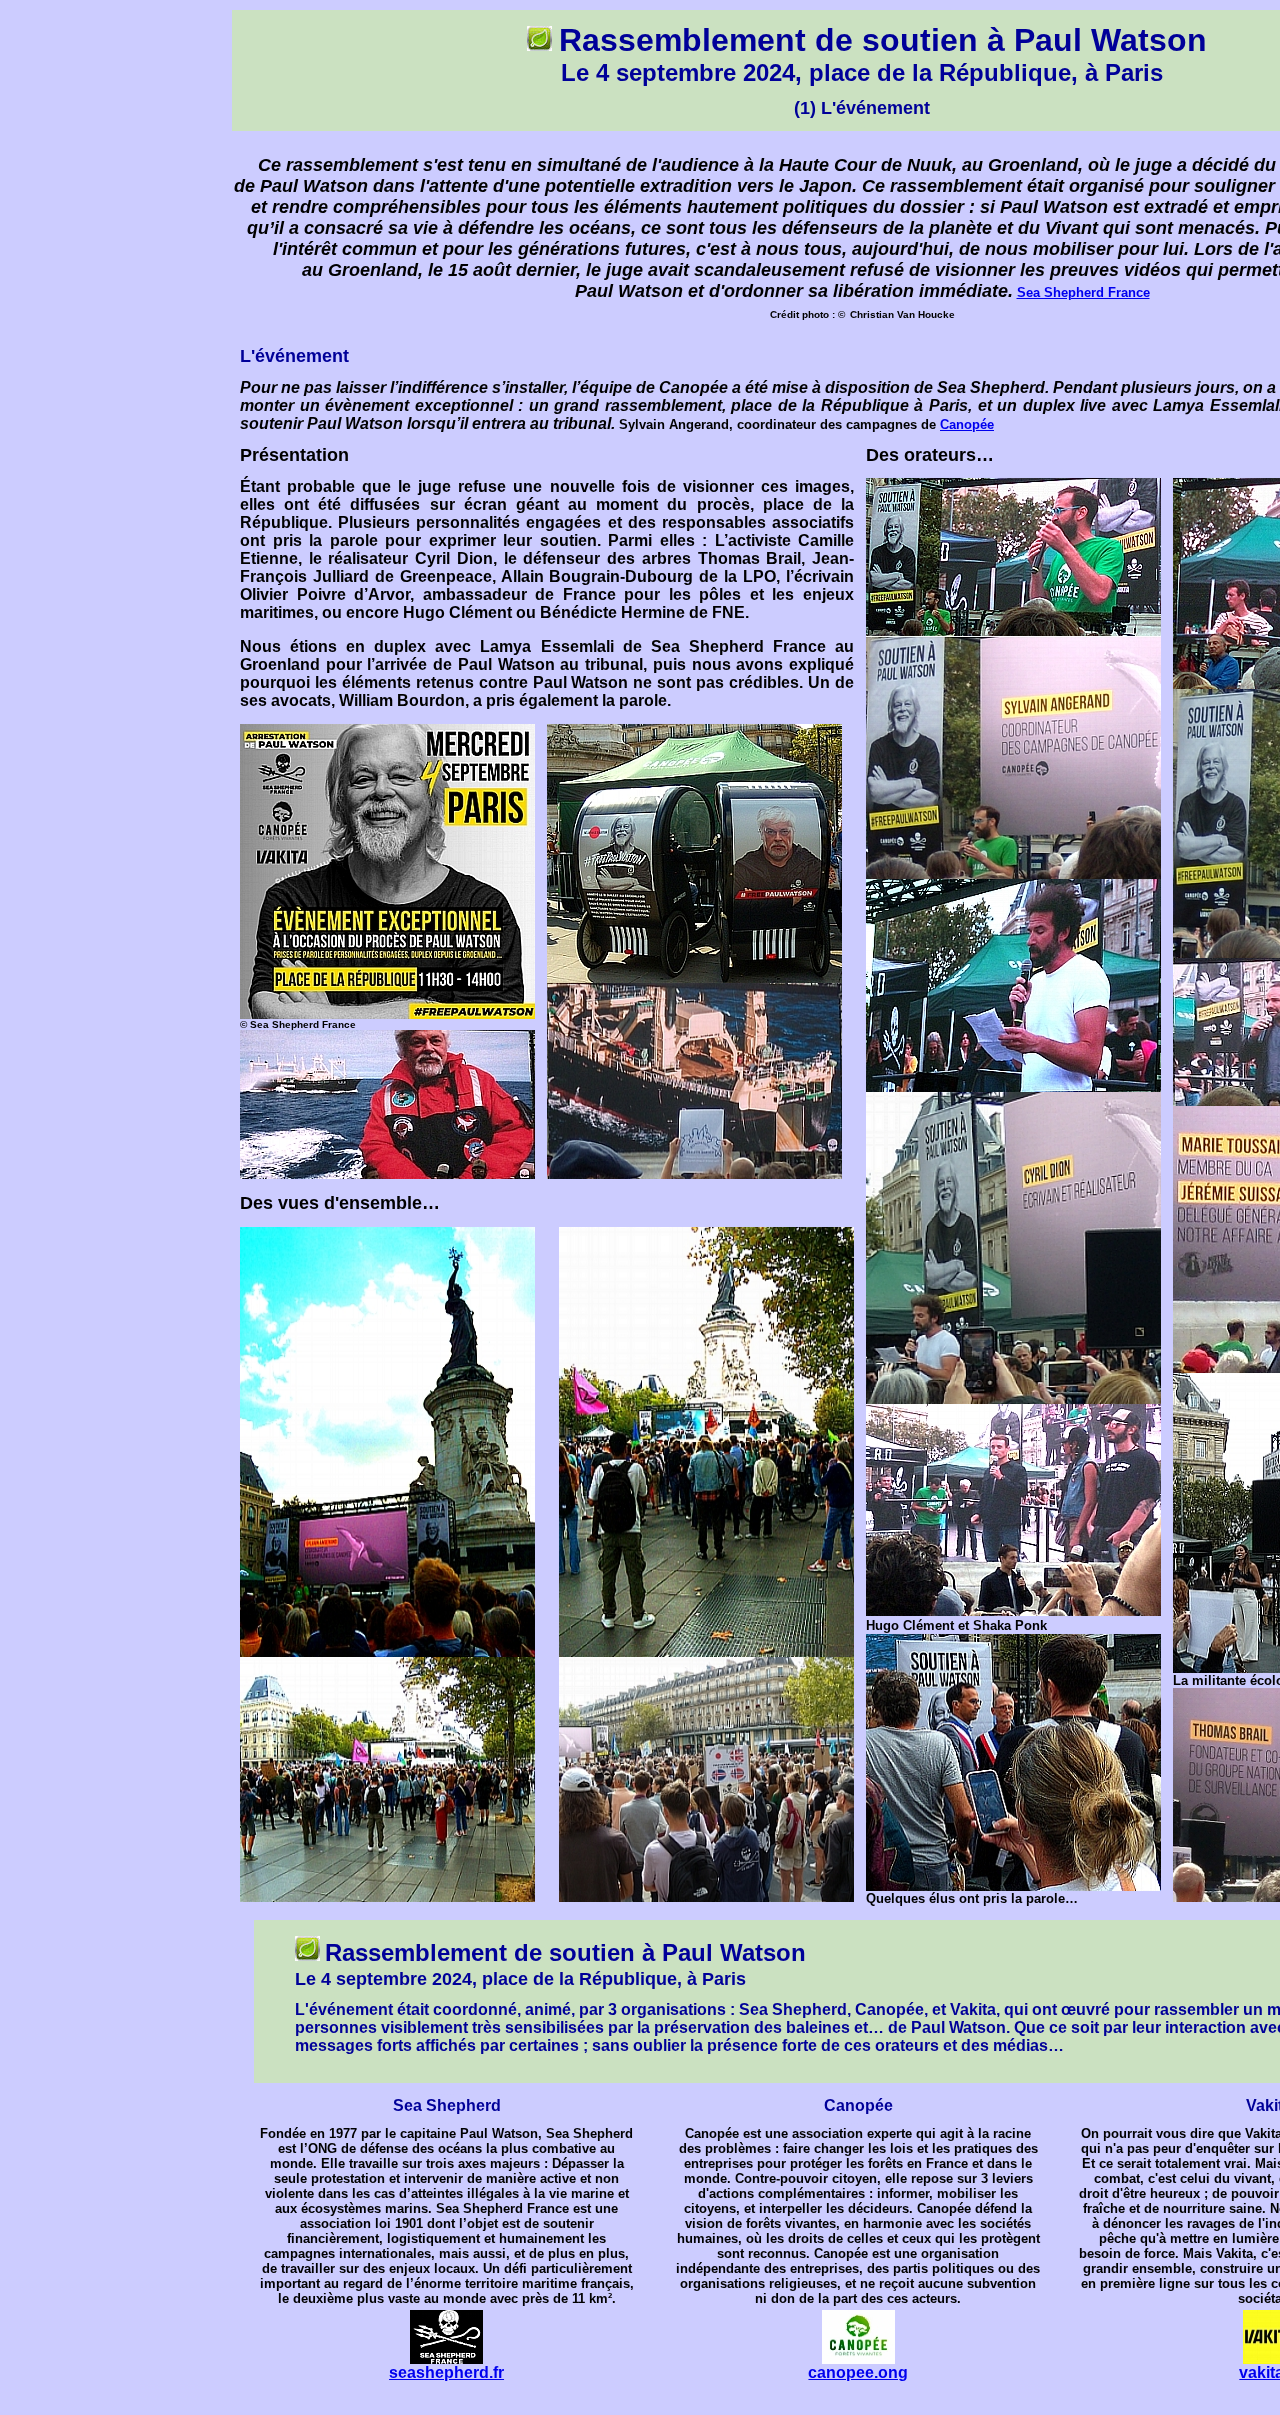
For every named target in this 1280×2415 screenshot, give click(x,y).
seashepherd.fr (446, 2372)
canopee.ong (858, 2372)
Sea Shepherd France (1083, 292)
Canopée (967, 424)
